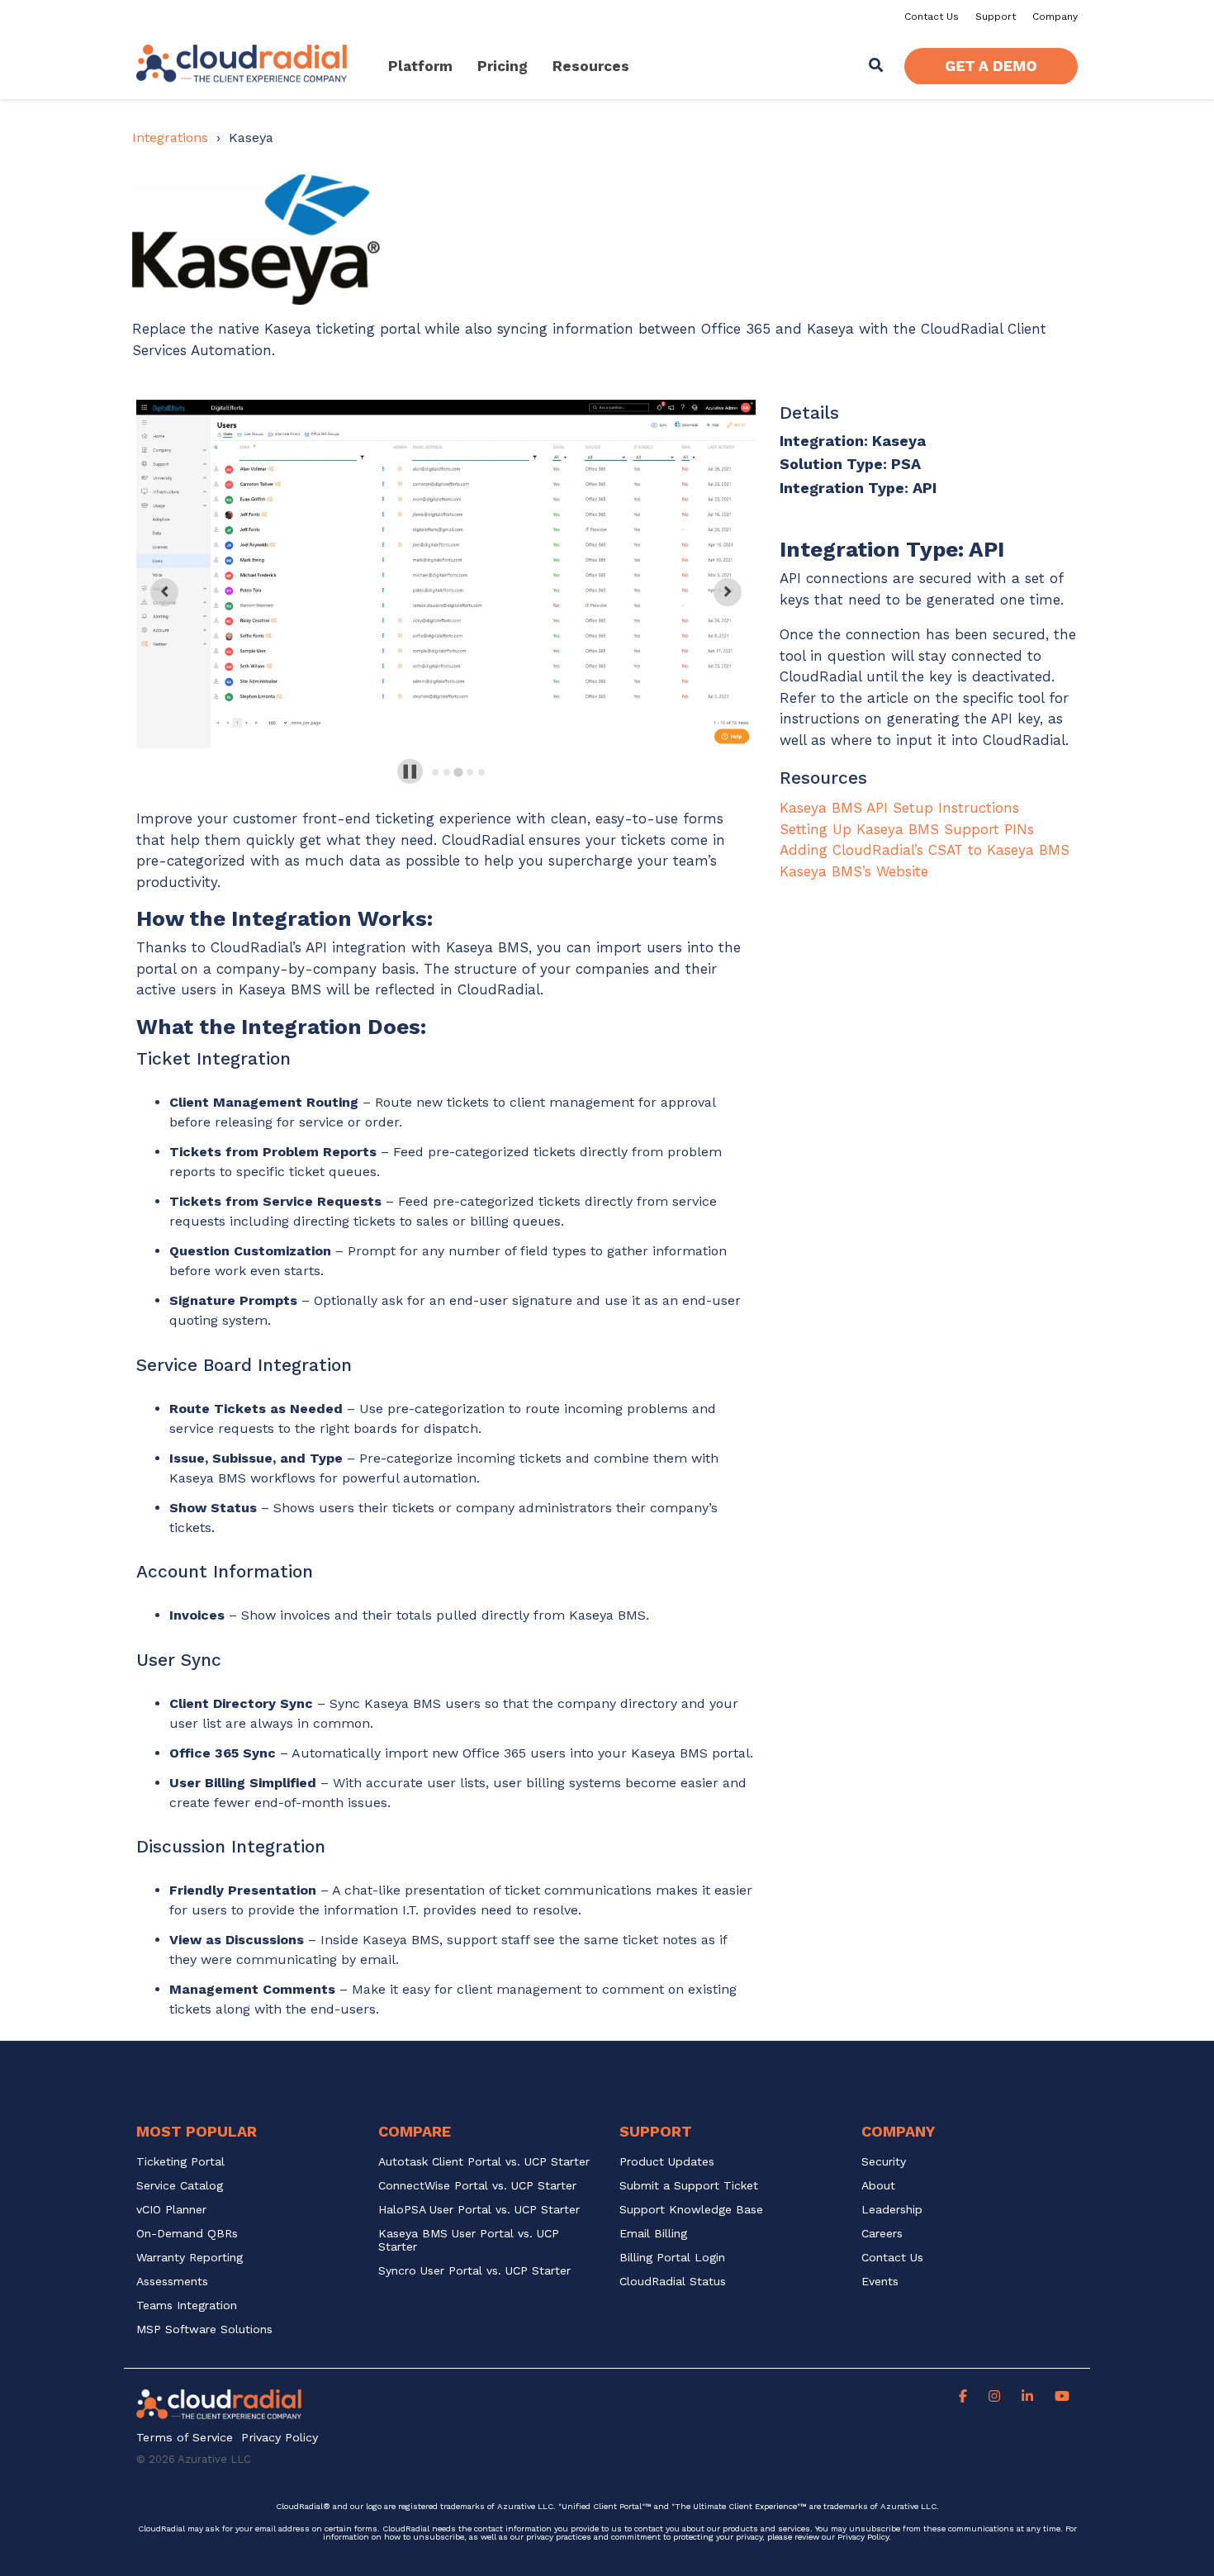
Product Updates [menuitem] (667, 2162)
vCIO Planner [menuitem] (171, 2210)
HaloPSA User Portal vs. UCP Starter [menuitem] (479, 2210)
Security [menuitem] (884, 2162)
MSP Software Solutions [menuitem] (204, 2329)
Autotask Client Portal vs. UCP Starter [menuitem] (484, 2162)
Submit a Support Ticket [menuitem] (689, 2186)
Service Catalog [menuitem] (182, 2186)
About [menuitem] (878, 2186)
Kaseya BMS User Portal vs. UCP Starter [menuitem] (471, 2240)
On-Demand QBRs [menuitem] (187, 2234)
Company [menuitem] (1055, 17)
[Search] (876, 66)
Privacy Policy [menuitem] (280, 2438)
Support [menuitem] (996, 17)
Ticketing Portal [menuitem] (180, 2162)
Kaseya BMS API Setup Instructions (899, 808)
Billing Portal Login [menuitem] (672, 2258)
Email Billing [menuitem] (653, 2234)
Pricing (503, 66)
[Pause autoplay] (410, 772)
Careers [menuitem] (882, 2234)
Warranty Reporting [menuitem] (190, 2258)
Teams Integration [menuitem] (187, 2306)
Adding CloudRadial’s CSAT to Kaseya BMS (925, 850)
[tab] (435, 772)
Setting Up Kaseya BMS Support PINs (907, 829)
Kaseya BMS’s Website (854, 871)
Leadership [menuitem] (892, 2210)
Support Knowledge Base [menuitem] (691, 2210)
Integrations (170, 138)
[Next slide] (728, 592)
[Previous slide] (164, 592)
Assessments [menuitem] (172, 2282)
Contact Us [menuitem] (932, 17)
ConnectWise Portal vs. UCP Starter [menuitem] (477, 2186)
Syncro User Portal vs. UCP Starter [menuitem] (474, 2271)
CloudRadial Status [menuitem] (673, 2282)
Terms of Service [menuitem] (185, 2438)
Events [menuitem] (880, 2282)
